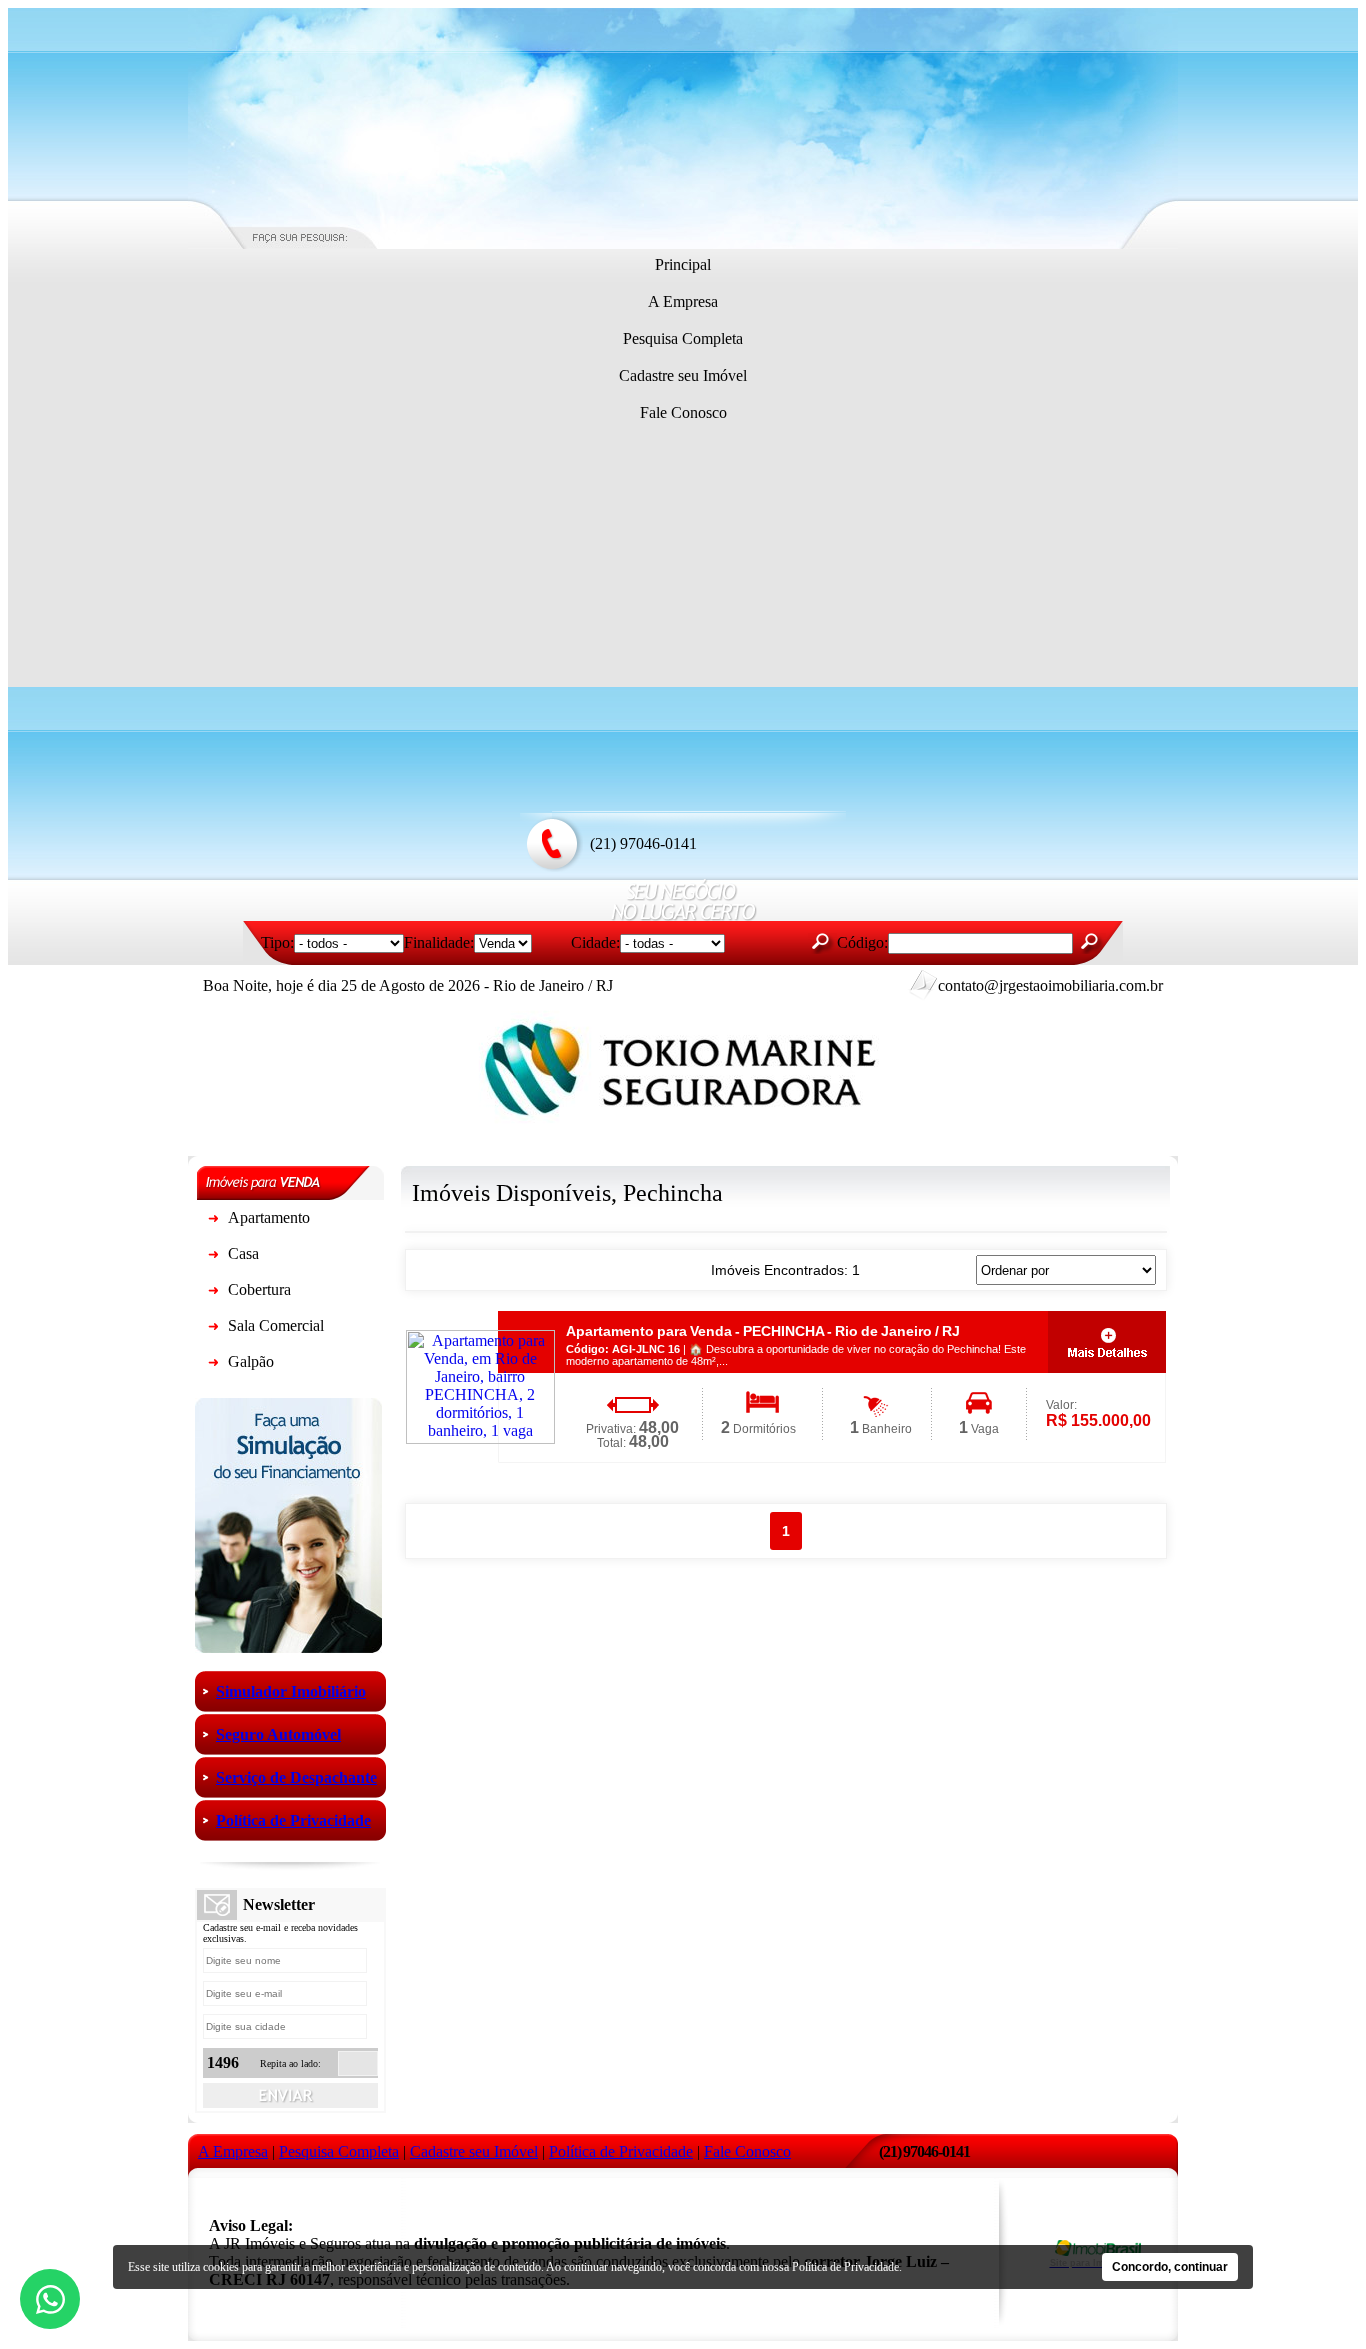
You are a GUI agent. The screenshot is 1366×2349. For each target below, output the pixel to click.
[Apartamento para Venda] (213, 1221)
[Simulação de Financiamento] (288, 1647)
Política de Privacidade (845, 2267)
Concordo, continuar (1170, 2267)
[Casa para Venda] (213, 1257)
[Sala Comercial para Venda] (213, 1329)
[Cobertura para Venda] (213, 1293)
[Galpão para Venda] (213, 1365)
